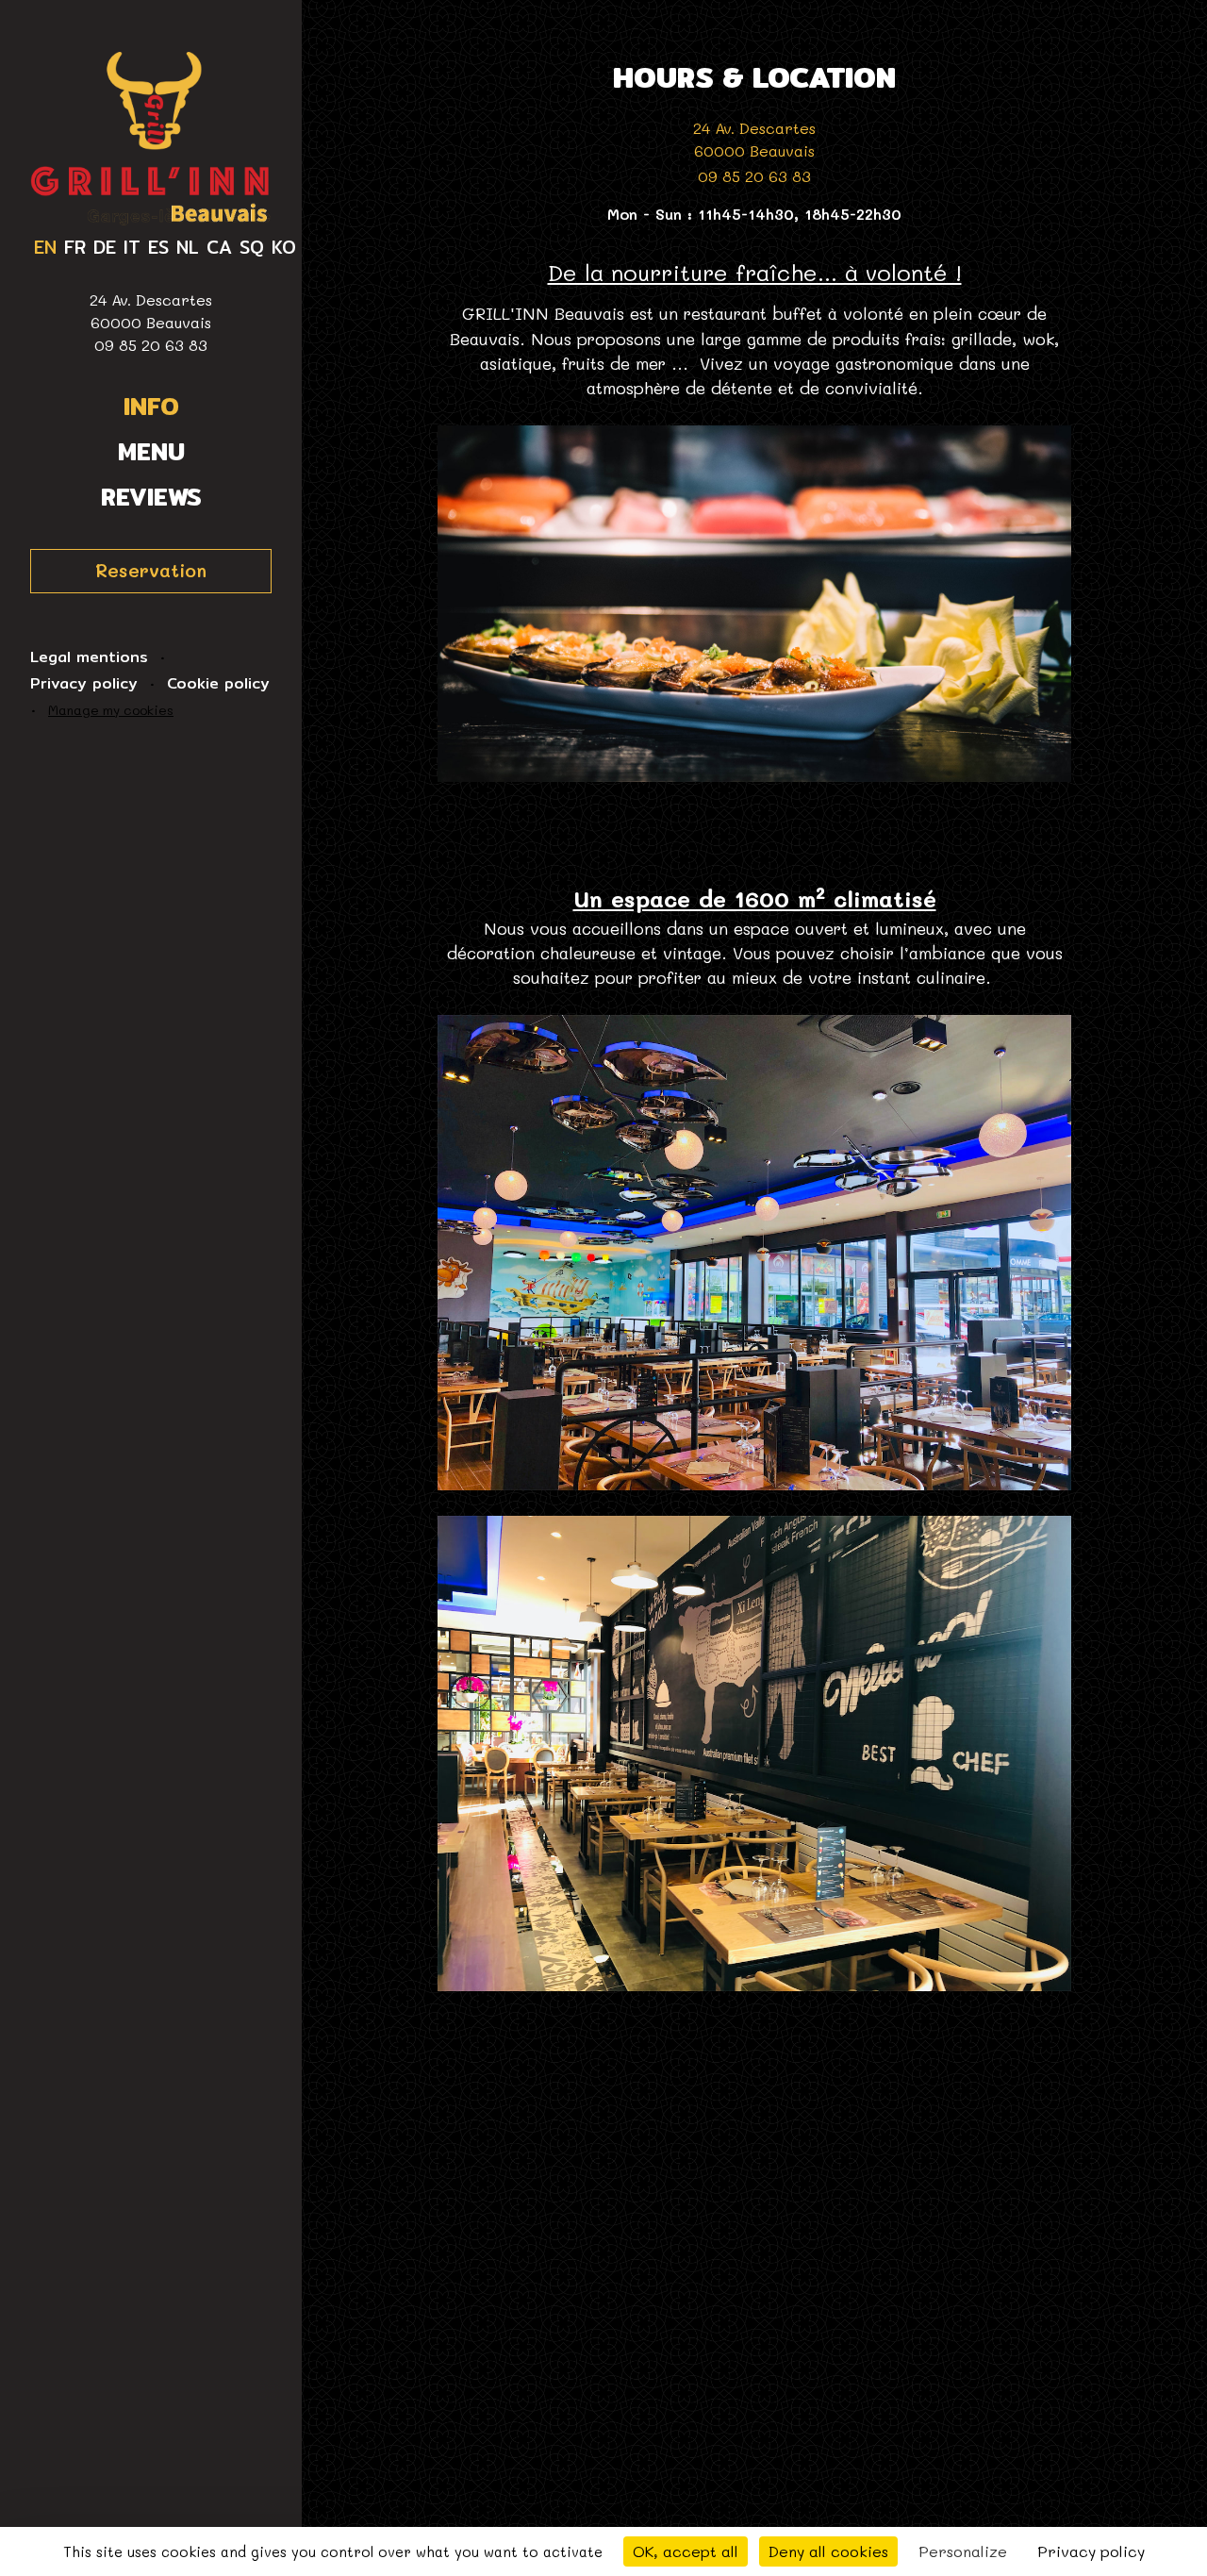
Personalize (963, 2551)
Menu (151, 452)
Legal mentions (89, 657)
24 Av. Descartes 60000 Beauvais (151, 311)
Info (151, 407)
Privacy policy (84, 684)
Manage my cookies (111, 710)
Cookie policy (218, 684)
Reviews (151, 497)
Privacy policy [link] (1091, 2551)
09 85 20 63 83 (151, 345)
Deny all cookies (828, 2551)
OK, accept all (686, 2551)
